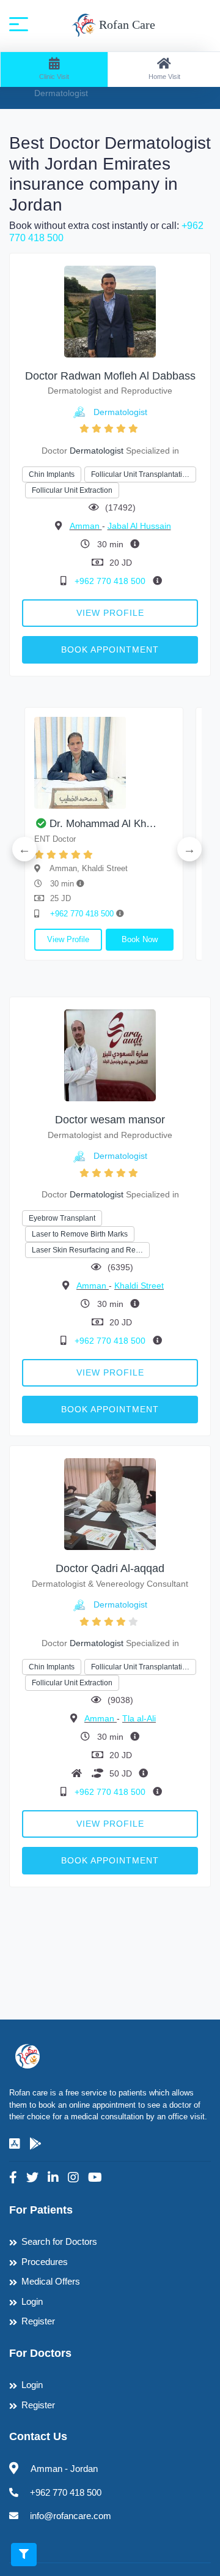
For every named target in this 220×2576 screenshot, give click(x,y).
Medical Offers (51, 2281)
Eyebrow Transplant (62, 1218)
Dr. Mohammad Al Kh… (103, 824)
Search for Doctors (59, 2241)
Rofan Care (126, 24)
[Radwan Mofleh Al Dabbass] (110, 311)
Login (32, 2301)
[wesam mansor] (110, 1055)
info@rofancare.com (71, 2516)
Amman (86, 526)
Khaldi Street (139, 1286)
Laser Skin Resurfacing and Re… (87, 1250)
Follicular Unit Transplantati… (140, 474)
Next (189, 849)
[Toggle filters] (24, 2555)
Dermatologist (120, 412)
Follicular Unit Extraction (72, 490)
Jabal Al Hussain (139, 526)
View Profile (110, 613)
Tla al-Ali (139, 1718)
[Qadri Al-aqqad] (110, 1504)
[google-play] (35, 2144)
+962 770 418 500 (111, 581)
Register (38, 2321)
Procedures (45, 2262)
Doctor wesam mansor (110, 1120)
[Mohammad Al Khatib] (104, 763)
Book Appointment (110, 650)
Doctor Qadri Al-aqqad (110, 1568)
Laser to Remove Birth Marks (80, 1234)
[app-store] (15, 2144)
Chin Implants (52, 474)
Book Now (140, 939)
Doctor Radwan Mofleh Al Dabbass (110, 376)
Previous (24, 849)
